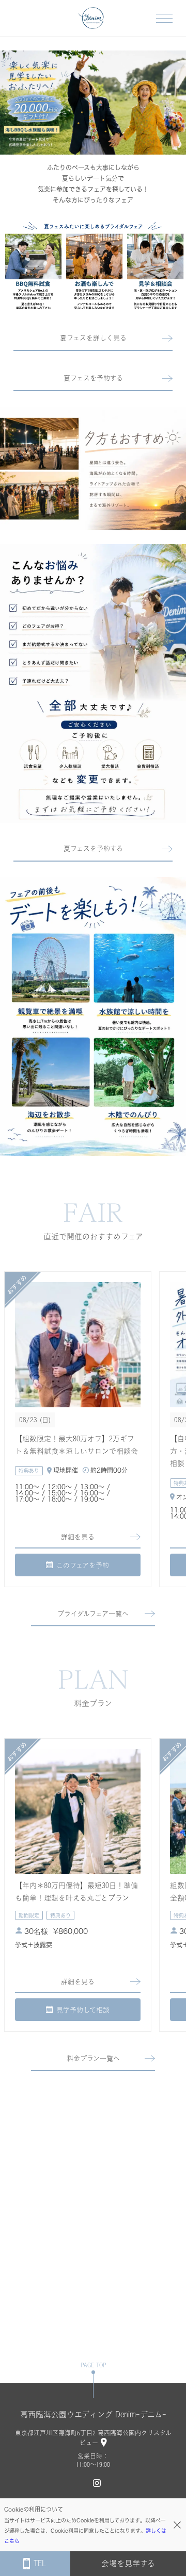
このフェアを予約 (83, 1565)
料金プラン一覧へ (93, 2058)
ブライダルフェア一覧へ (93, 1614)
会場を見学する (128, 2563)
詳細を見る (78, 1537)
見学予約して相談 (83, 2010)
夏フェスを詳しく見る (93, 338)
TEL (40, 2563)
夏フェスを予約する (93, 378)
